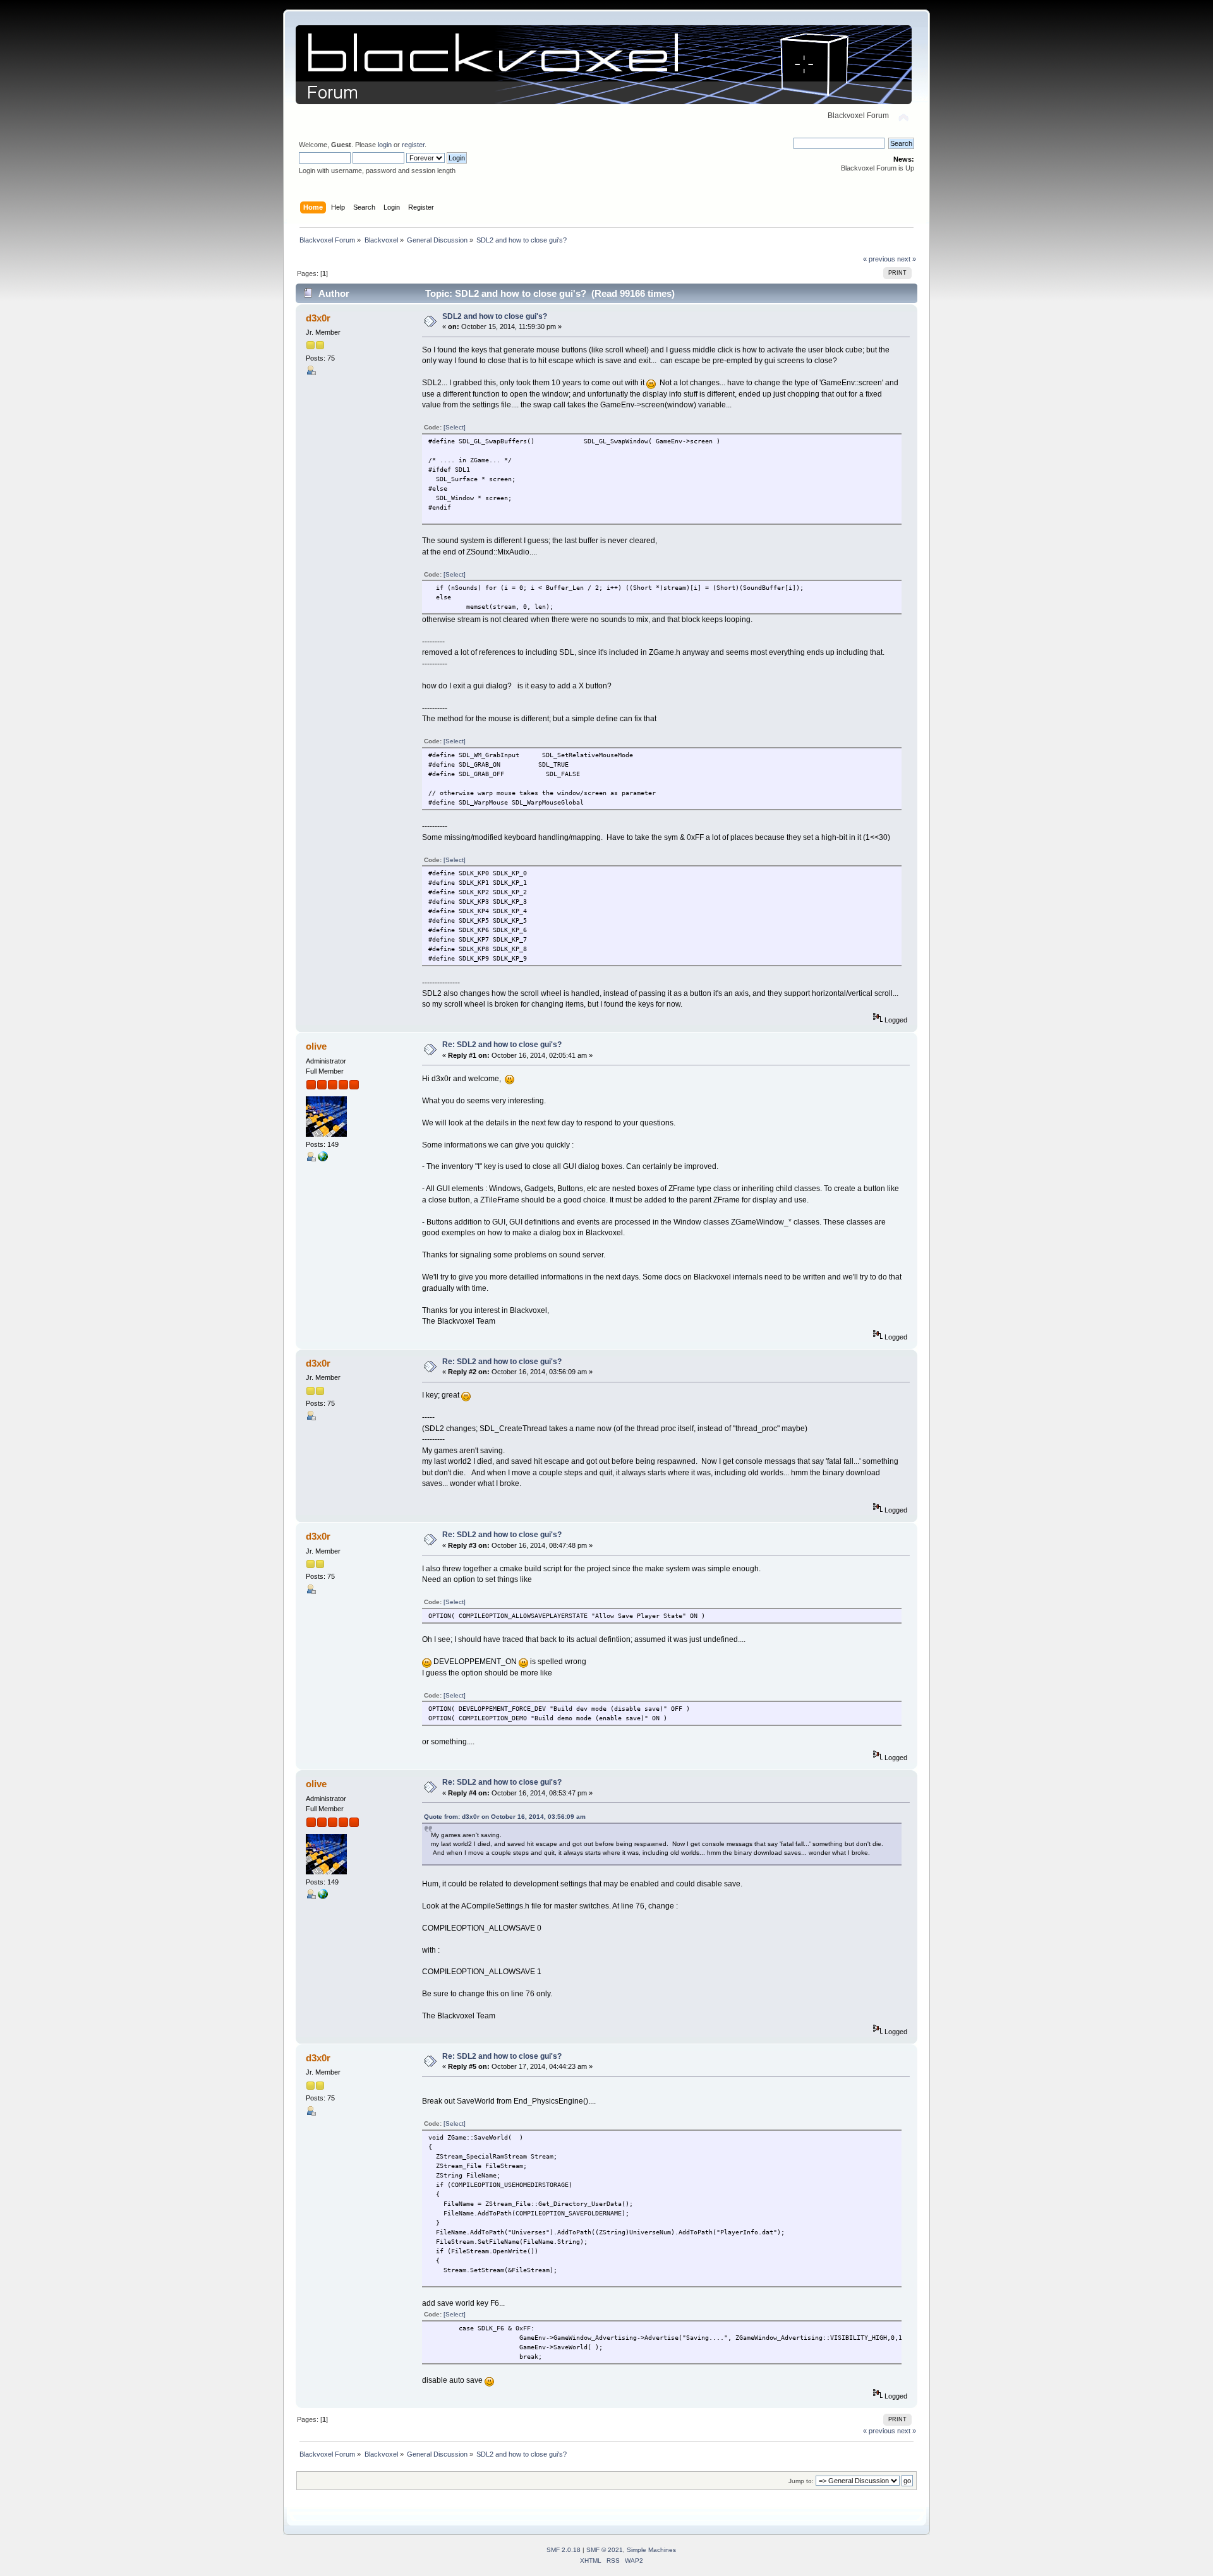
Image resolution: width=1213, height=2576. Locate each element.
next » (907, 259)
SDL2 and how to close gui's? (495, 316)
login (385, 145)
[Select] (455, 427)
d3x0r (318, 318)
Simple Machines (651, 2550)
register (413, 145)
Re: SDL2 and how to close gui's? (502, 1045)
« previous (879, 259)
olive (316, 1046)
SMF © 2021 (605, 2550)
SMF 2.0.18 (564, 2550)
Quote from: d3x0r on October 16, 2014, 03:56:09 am (505, 1817)
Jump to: (801, 2481)
